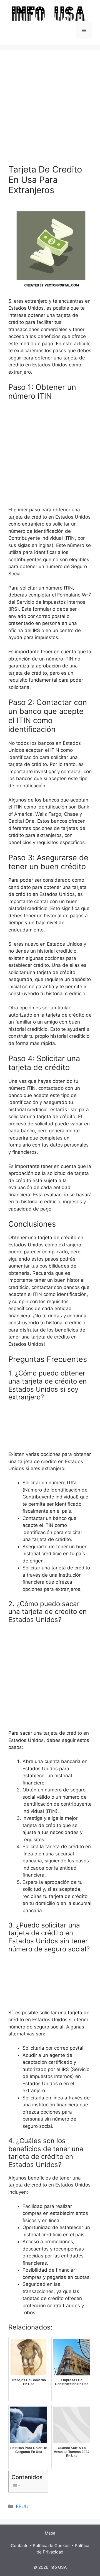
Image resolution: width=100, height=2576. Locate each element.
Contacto (20, 2546)
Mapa (50, 2533)
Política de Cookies (52, 2546)
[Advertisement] (50, 111)
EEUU (22, 2506)
